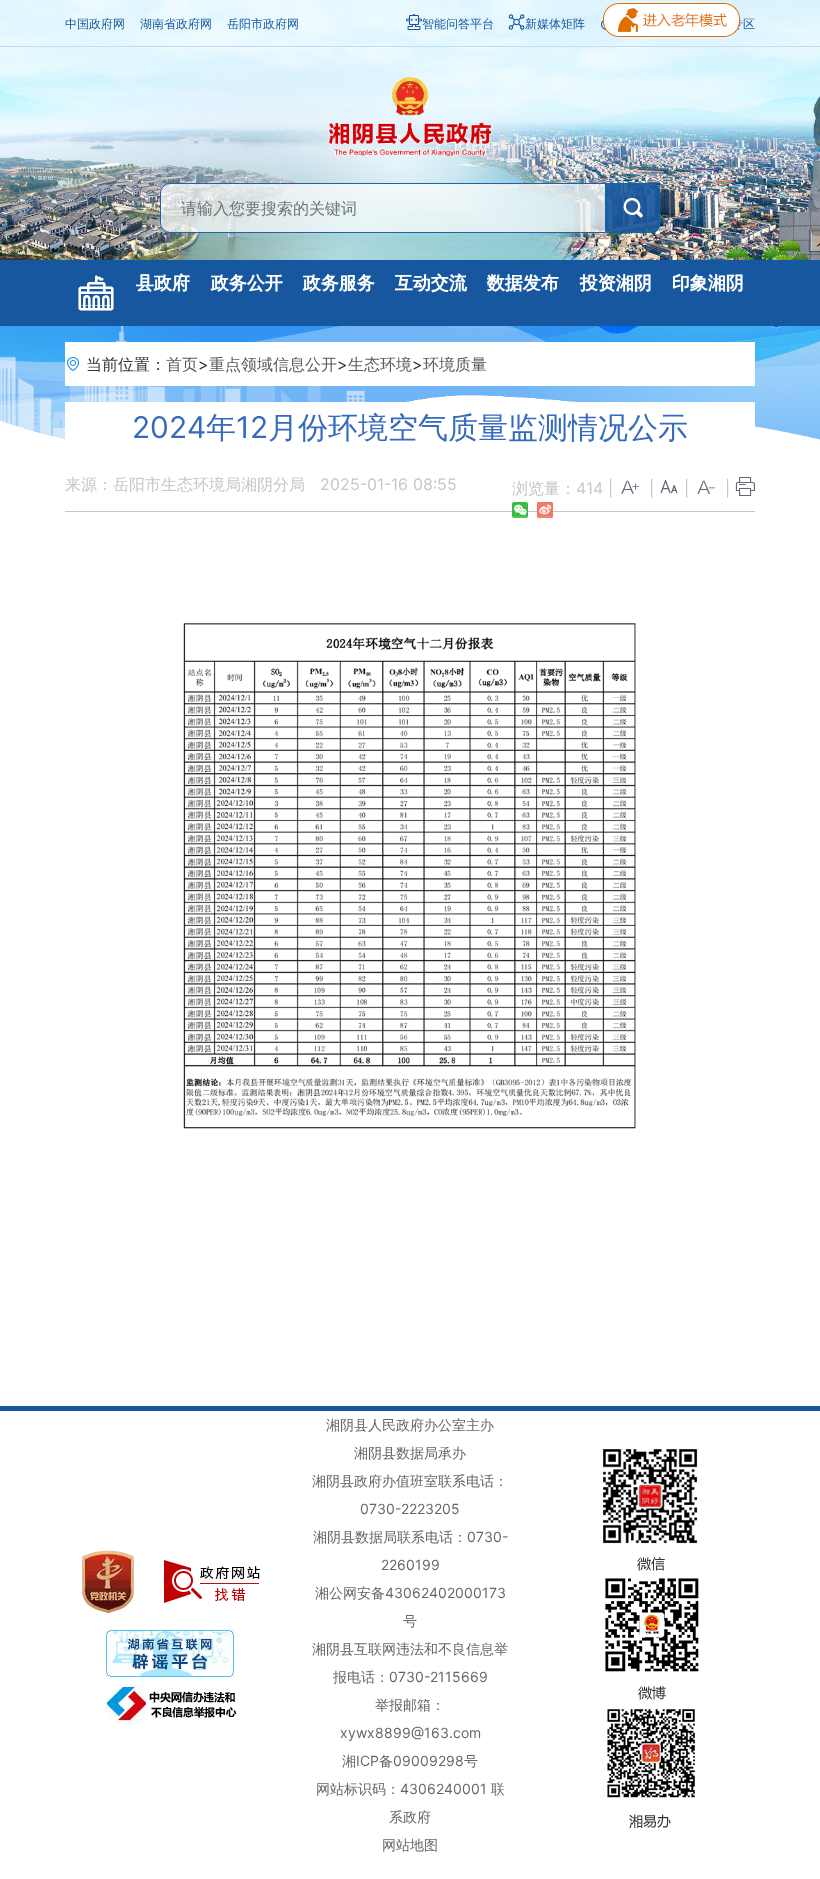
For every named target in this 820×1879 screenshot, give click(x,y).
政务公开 (247, 283)
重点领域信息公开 (273, 364)
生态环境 (380, 364)
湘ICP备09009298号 (410, 1760)
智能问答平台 (458, 23)
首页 (182, 364)
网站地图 (410, 1844)
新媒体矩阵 (555, 23)
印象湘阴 (708, 283)
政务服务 (339, 283)
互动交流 (431, 283)
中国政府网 (95, 23)
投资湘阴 (616, 283)
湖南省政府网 (176, 23)
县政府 (163, 283)
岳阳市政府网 (263, 23)
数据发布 (523, 283)
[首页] (96, 293)
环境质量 (455, 364)
